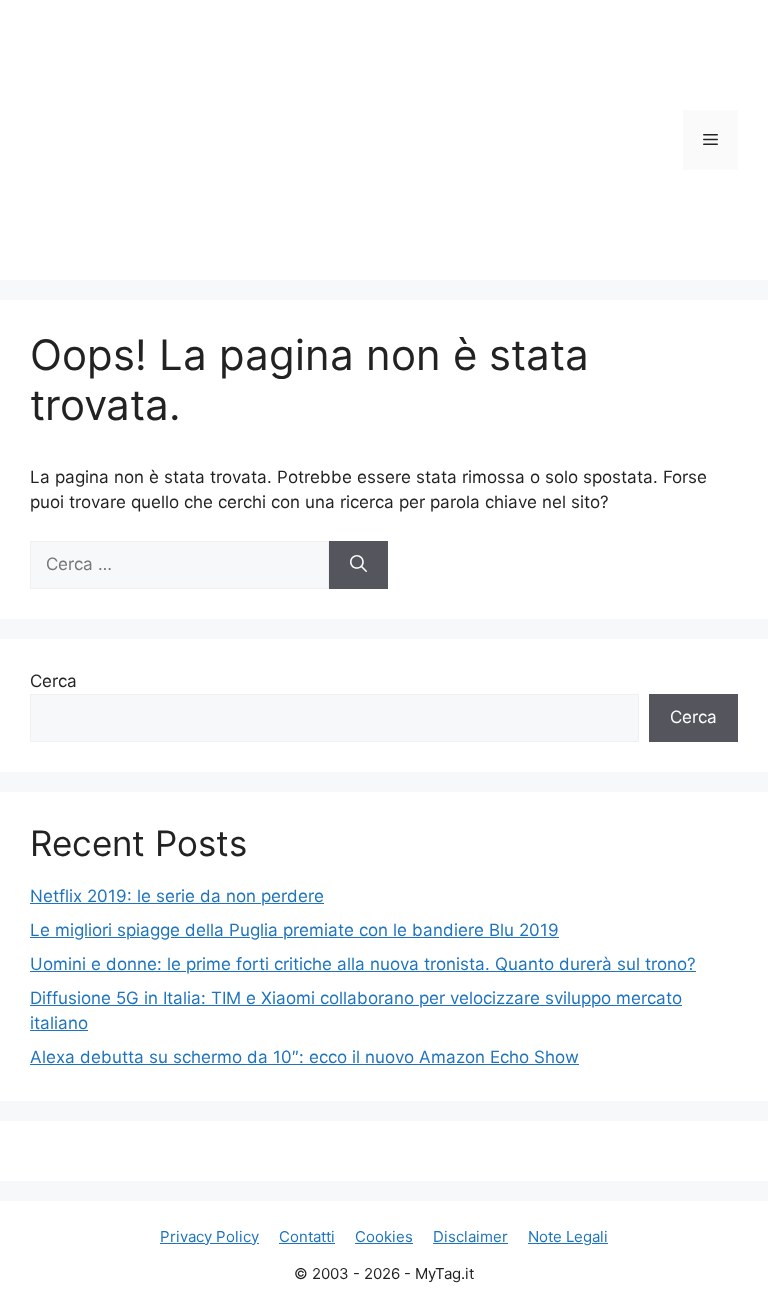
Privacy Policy (209, 1236)
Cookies (384, 1236)
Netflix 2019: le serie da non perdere (177, 896)
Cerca (53, 681)
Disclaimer (470, 1236)
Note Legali (568, 1236)
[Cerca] (358, 565)
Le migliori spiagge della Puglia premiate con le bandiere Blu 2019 (294, 930)
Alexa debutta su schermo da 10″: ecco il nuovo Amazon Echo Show (304, 1057)
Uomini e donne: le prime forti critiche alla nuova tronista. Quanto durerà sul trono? (363, 964)
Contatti (307, 1236)
